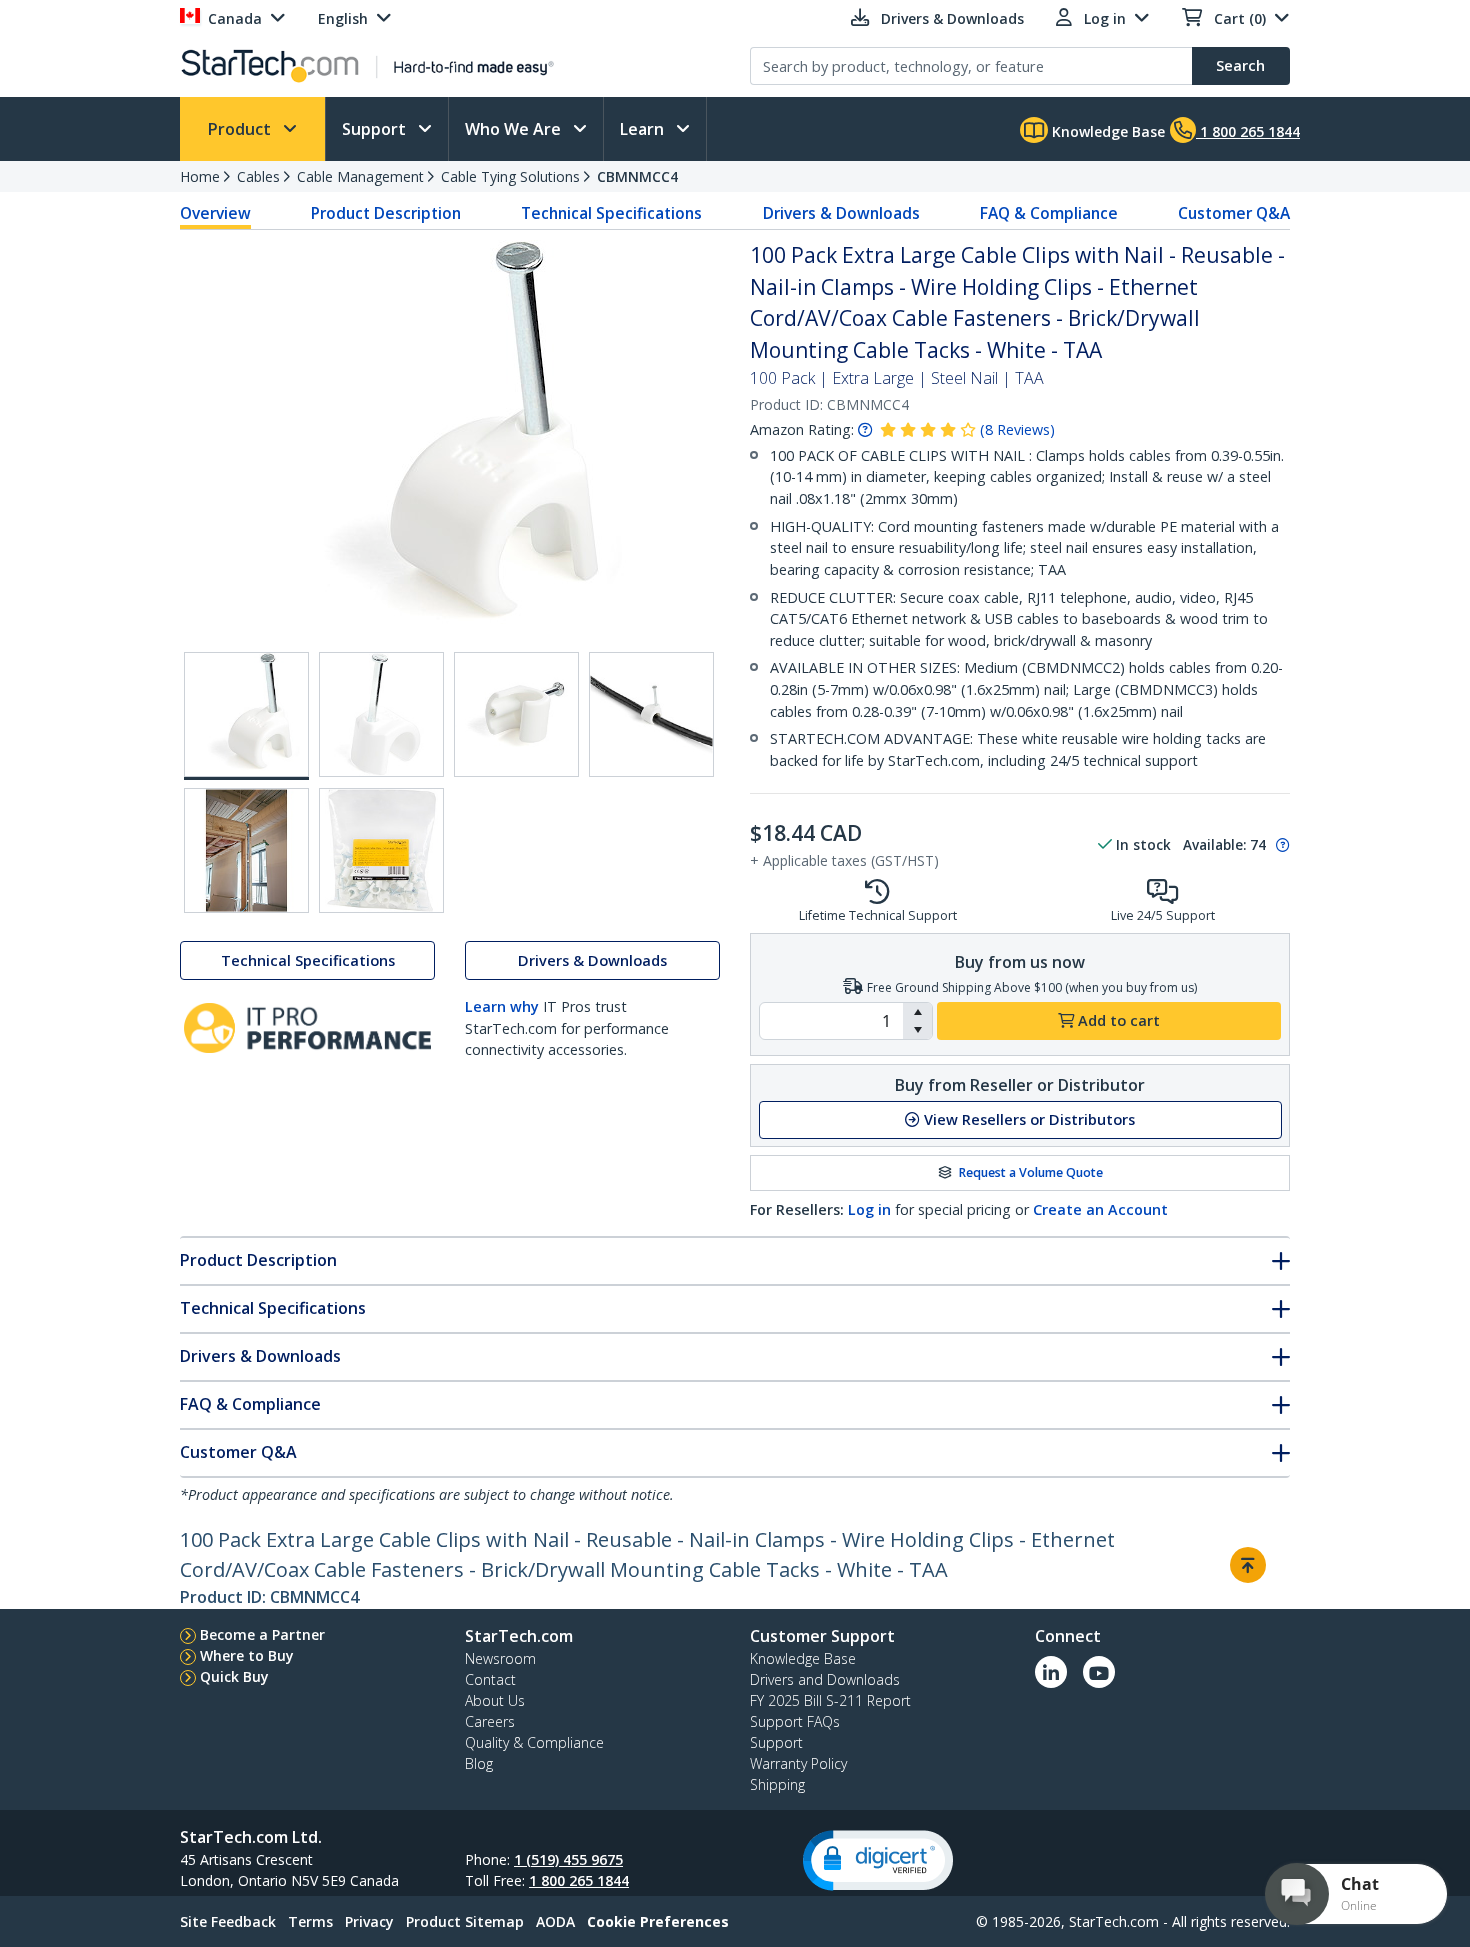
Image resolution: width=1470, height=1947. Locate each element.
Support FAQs (795, 1721)
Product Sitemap (465, 1921)
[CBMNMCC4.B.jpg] (381, 714)
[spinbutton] (831, 1021)
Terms (310, 1921)
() (1017, 429)
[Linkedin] (1051, 1672)
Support (376, 129)
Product (241, 129)
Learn (644, 129)
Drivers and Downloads (825, 1679)
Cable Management (360, 176)
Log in (869, 1209)
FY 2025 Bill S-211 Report (830, 1700)
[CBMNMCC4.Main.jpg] (246, 716)
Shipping (777, 1784)
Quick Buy (234, 1676)
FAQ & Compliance (1049, 213)
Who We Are (515, 129)
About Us (495, 1700)
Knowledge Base (1106, 131)
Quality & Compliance (534, 1742)
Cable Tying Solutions (510, 176)
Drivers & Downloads (841, 213)
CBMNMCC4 (637, 176)
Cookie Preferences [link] (658, 1921)
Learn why (502, 1006)
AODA (555, 1921)
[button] (917, 1012)
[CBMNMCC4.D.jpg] (651, 714)
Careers (490, 1721)
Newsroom (500, 1658)
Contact (490, 1679)
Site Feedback (228, 1921)
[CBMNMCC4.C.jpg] (516, 714)
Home (200, 176)
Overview (215, 213)
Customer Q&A (1234, 213)
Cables (258, 176)
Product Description (386, 213)
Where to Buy (247, 1655)
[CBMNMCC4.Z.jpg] (381, 850)
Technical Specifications (611, 213)
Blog (479, 1763)
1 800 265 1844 (579, 1880)
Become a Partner (262, 1634)
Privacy (369, 1921)
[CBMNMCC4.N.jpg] (246, 850)
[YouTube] (1099, 1672)
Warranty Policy (798, 1763)
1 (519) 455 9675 (568, 1859)
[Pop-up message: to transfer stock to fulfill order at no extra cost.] (1280, 845)
